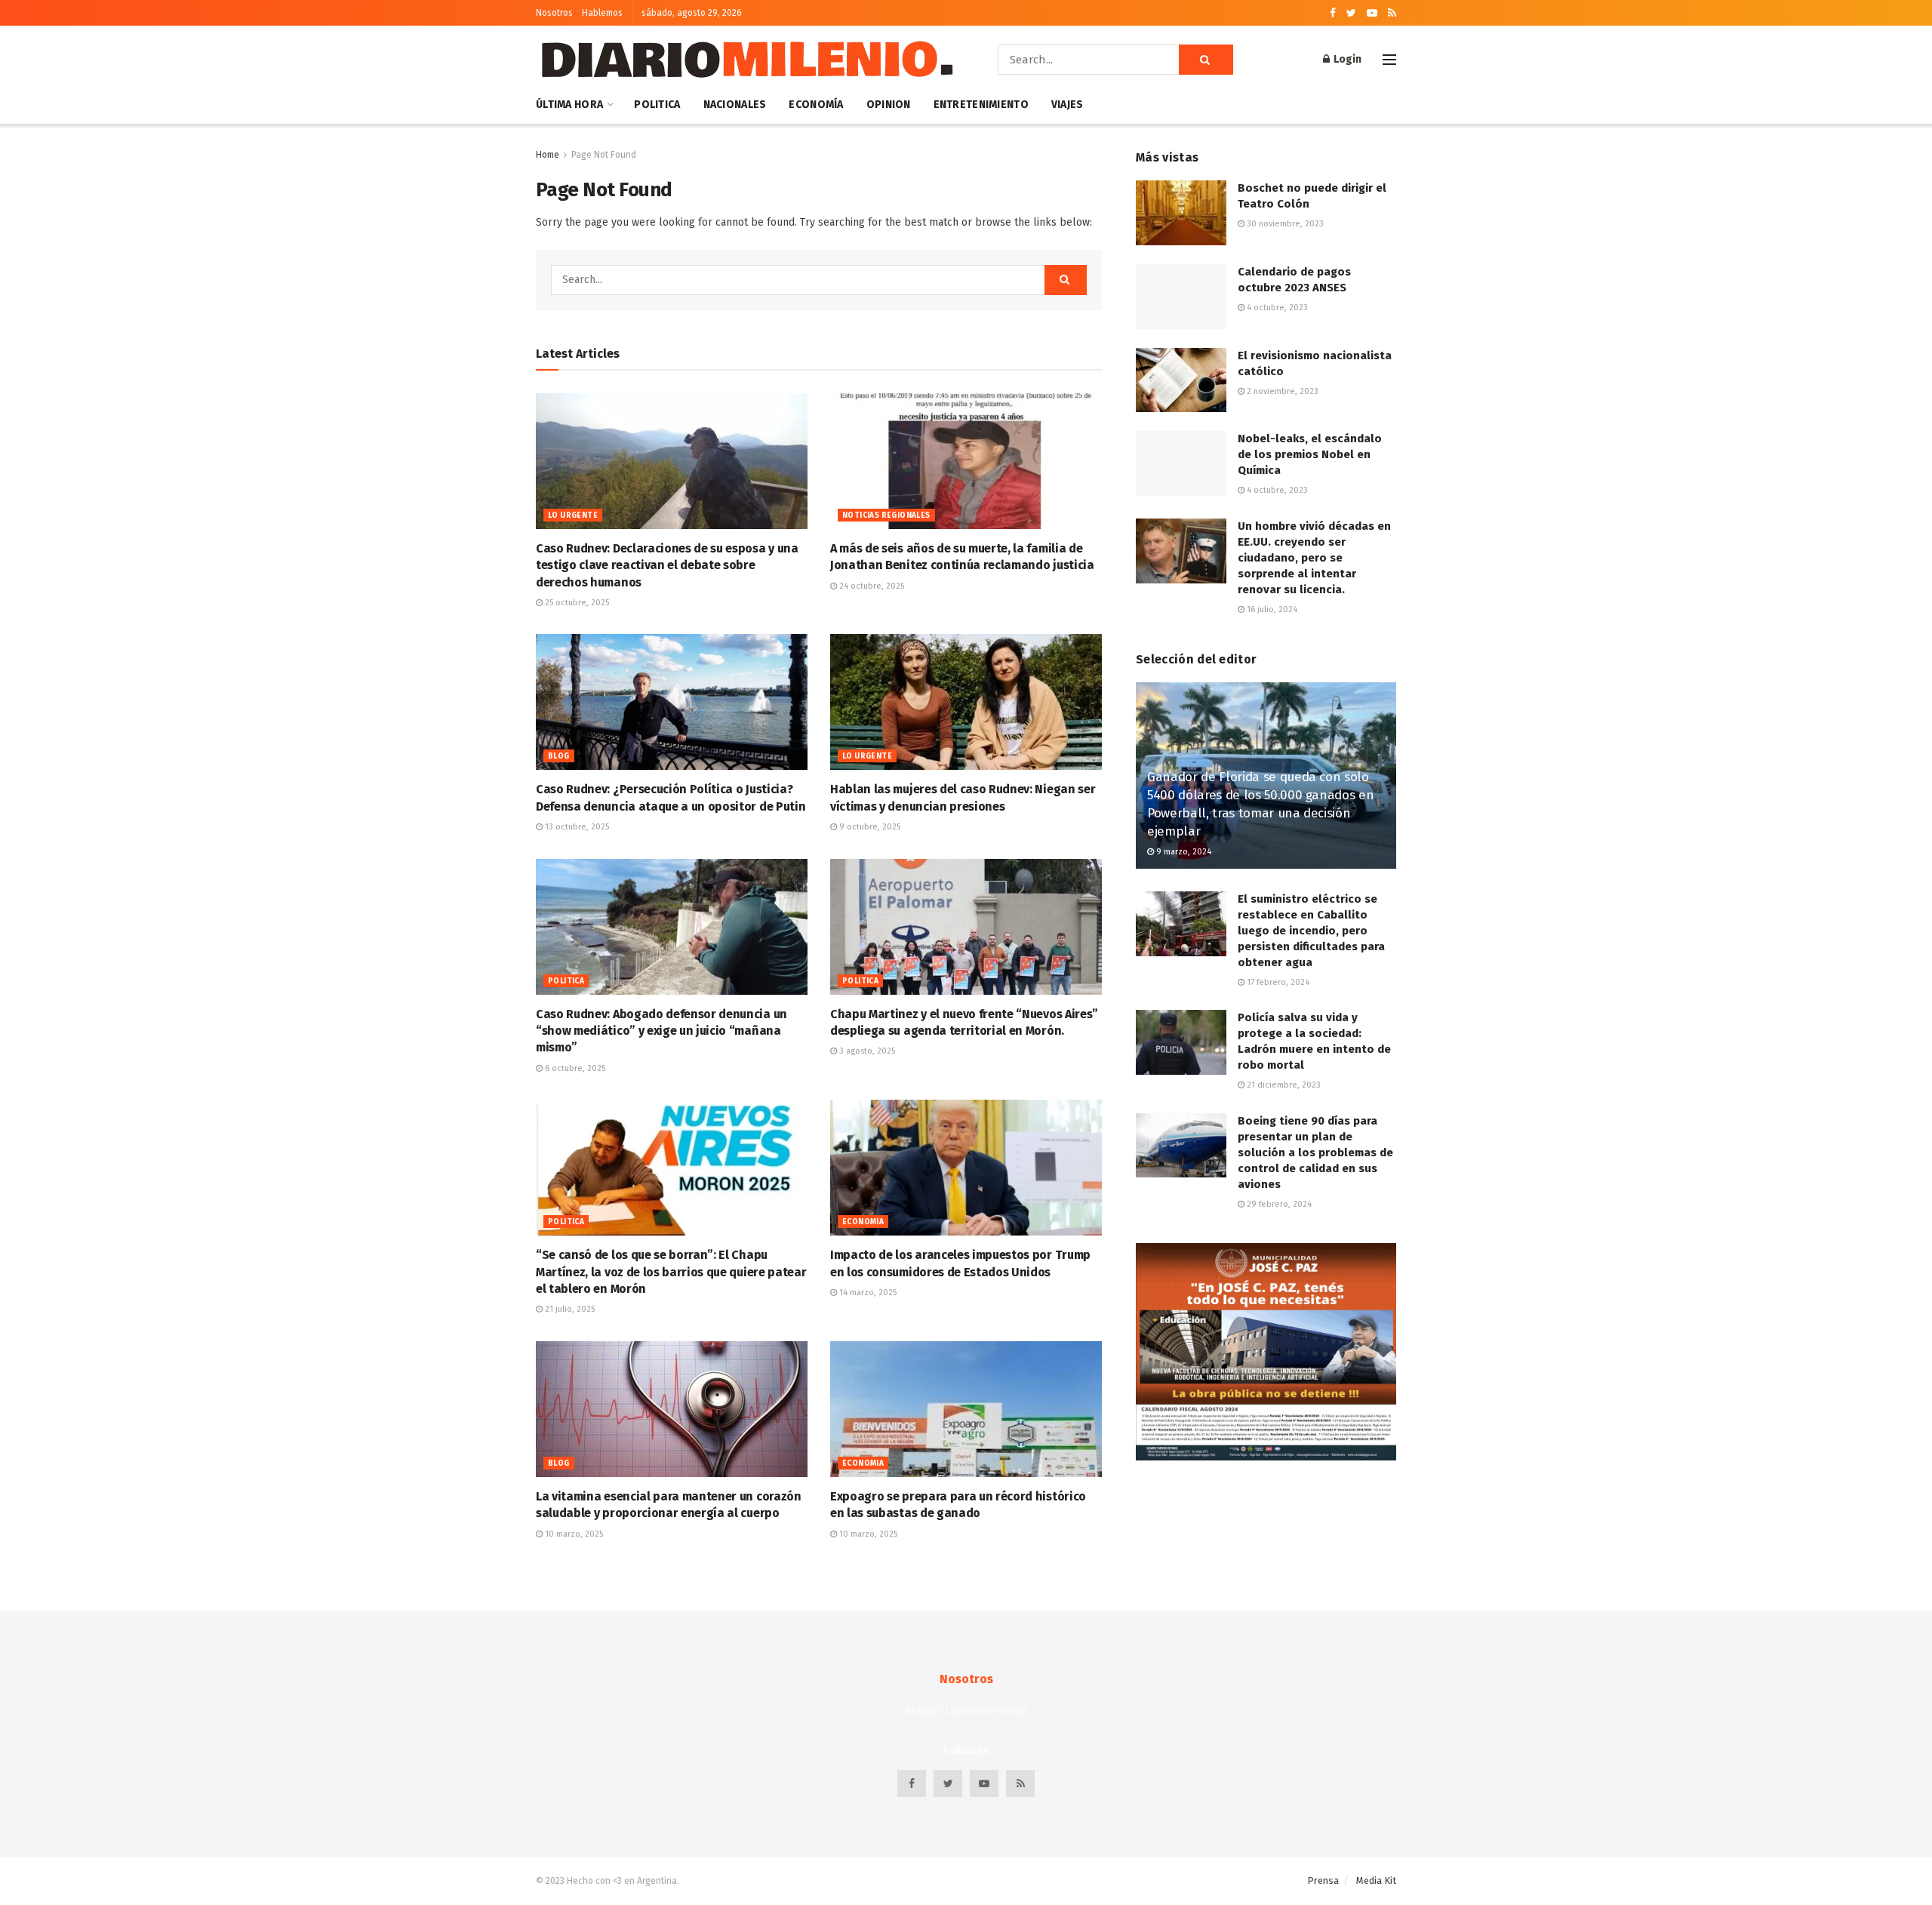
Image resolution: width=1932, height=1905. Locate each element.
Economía (816, 105)
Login (1346, 59)
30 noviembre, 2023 (1284, 224)
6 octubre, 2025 (574, 1068)
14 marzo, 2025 (867, 1293)
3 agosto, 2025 (866, 1051)
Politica (657, 105)
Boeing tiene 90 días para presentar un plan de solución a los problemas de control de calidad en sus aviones (1315, 1153)
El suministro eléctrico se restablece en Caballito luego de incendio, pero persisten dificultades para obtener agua (1311, 931)
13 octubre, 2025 (576, 827)
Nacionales (735, 105)
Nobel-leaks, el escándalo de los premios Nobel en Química (1310, 454)
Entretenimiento (981, 105)
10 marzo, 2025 (573, 1534)
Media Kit (1376, 1880)
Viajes (1068, 105)
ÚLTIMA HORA (569, 105)
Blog (559, 756)
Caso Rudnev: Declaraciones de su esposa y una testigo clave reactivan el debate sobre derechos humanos (667, 565)
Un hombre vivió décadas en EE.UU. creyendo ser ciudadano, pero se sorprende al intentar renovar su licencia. (1314, 558)
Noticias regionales (886, 515)
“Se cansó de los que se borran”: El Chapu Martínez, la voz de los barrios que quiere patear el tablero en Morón (671, 1272)
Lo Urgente (573, 515)
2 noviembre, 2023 (1281, 391)
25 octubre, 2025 (576, 603)
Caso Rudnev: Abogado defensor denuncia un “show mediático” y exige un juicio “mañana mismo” (661, 1031)
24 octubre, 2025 (871, 586)
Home (548, 155)
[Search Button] (1206, 60)
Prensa (1323, 1880)
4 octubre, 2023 (1276, 308)
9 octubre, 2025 (869, 827)
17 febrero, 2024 (1277, 982)
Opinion (889, 105)
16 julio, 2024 (1271, 609)
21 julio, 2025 (569, 1309)
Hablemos (602, 13)
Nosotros (554, 13)
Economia (863, 1222)
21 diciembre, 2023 (1283, 1085)
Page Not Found (604, 155)
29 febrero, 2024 (1278, 1204)
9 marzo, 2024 (1183, 852)
